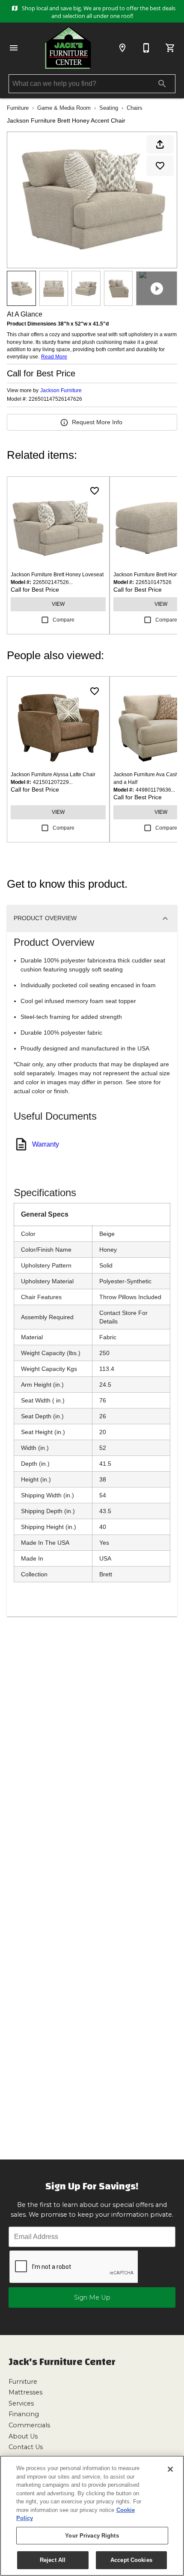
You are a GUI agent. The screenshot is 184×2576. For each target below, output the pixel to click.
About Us (23, 2436)
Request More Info (97, 422)
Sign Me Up (92, 2297)
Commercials (29, 2425)
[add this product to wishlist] (160, 166)
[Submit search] (162, 84)
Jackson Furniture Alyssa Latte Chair (53, 775)
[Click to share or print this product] (160, 144)
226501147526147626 (55, 399)
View (58, 604)
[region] (92, 2516)
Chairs (135, 108)
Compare (64, 620)
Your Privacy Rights (92, 2536)
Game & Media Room (64, 108)
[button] (14, 48)
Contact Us (26, 2447)
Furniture (18, 108)
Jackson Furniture (61, 390)
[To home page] (68, 48)
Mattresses (25, 2392)
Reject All (53, 2560)
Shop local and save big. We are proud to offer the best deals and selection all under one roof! (98, 12)
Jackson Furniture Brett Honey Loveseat (57, 575)
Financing (24, 2414)
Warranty (46, 1144)
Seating (109, 108)
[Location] (122, 48)
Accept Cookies (131, 2560)
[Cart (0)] (170, 48)
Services (21, 2403)
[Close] (170, 2469)
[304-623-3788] (146, 48)
